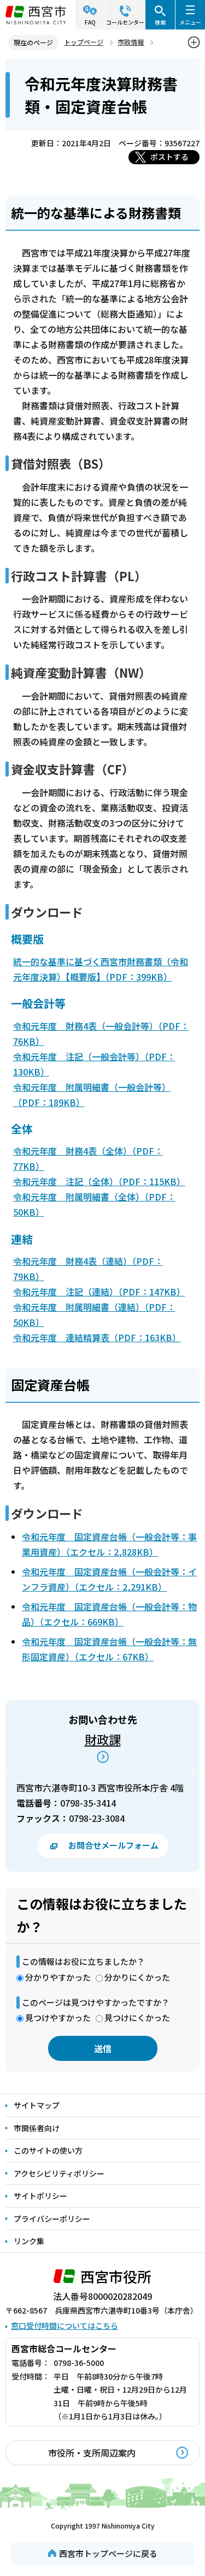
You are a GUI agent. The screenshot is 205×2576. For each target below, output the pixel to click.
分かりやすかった (58, 1977)
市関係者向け (37, 2128)
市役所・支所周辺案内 (92, 2453)
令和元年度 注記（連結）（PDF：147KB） (99, 1292)
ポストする (169, 157)
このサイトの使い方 (48, 2150)
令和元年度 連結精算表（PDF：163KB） (97, 1337)
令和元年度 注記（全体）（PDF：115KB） (99, 1181)
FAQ (90, 22)
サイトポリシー (40, 2196)
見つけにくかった (137, 2018)
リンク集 (29, 2241)
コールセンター (125, 22)
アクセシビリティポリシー (59, 2173)
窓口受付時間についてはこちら (65, 2326)
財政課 (103, 1739)
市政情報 (131, 42)
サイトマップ (37, 2105)
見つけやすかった (58, 2018)
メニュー (190, 22)
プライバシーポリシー (52, 2219)
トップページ (84, 42)
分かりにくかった (137, 1977)
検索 (160, 22)
